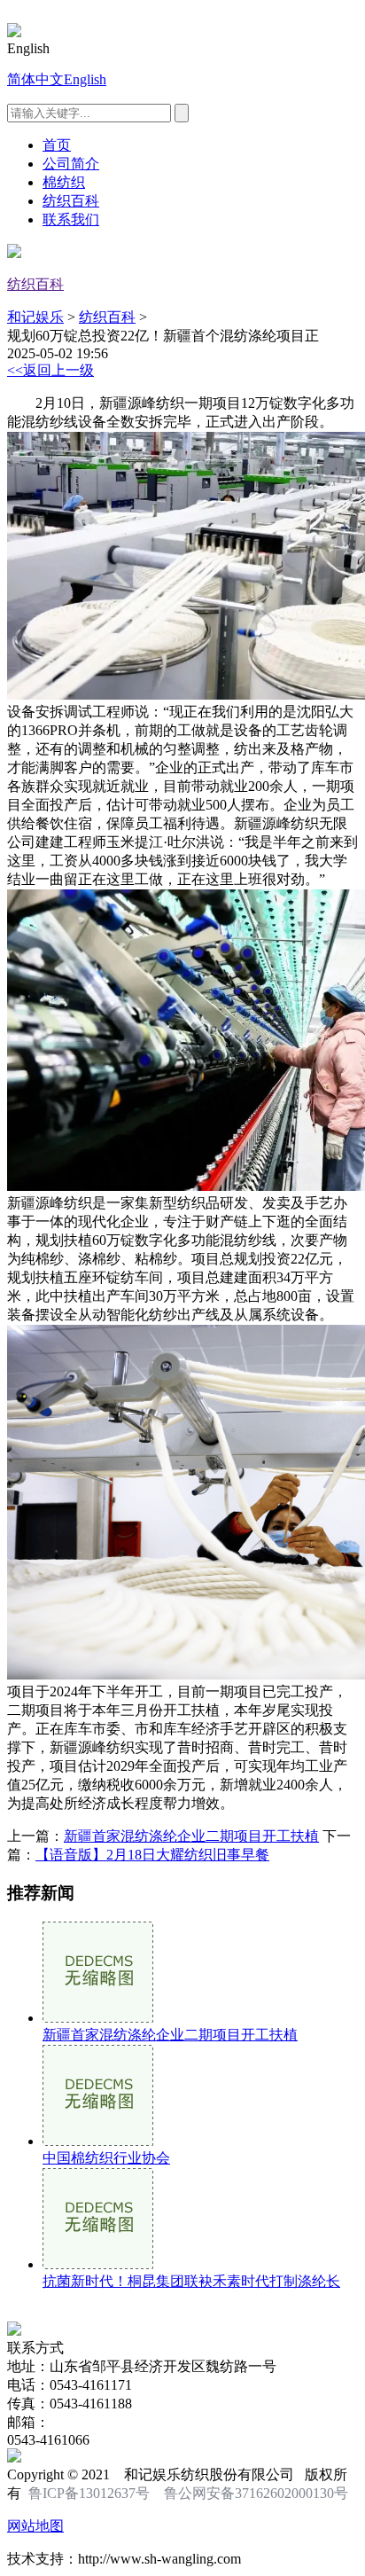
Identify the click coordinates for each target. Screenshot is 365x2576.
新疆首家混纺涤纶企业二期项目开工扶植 (191, 1836)
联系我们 (71, 219)
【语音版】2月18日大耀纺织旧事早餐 (152, 1855)
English (85, 79)
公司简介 (71, 164)
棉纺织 (64, 182)
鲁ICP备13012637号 (89, 2493)
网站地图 (35, 2526)
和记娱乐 (35, 317)
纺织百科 (71, 201)
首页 (57, 145)
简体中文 (35, 79)
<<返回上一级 (50, 370)
